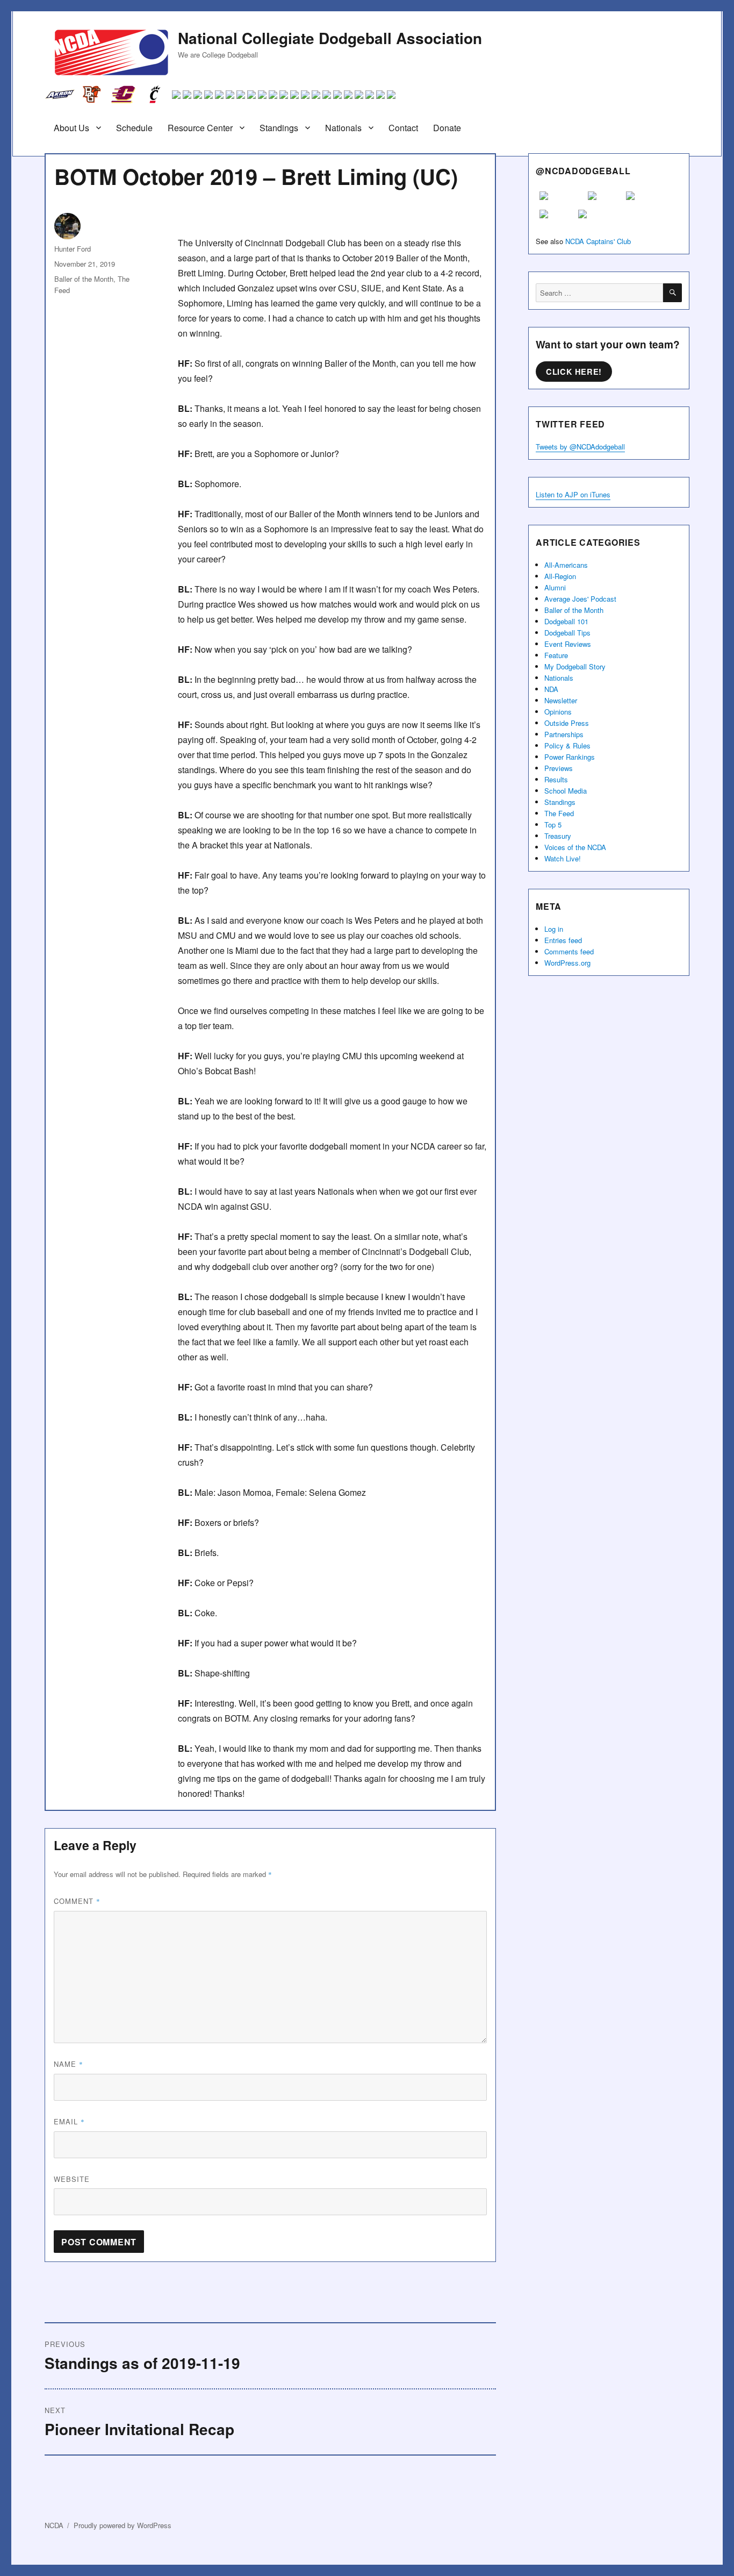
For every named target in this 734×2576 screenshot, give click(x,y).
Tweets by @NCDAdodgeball (580, 447)
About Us (71, 128)
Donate (447, 128)
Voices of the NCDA (575, 847)
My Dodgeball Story (575, 666)
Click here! (574, 372)
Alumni (555, 587)
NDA (551, 689)
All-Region (560, 576)
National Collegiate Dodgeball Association (330, 38)
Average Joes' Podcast (580, 599)
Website (72, 2179)
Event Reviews (568, 644)
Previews (559, 768)
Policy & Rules (567, 745)
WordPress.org (567, 963)
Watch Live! (563, 858)
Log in (554, 929)
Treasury (558, 836)
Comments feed (569, 951)
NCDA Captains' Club (598, 241)
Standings (279, 128)
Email (69, 2121)
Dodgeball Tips (567, 633)
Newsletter (561, 700)
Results (556, 779)
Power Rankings (570, 757)
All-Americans (566, 565)
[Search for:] (599, 293)
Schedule (134, 128)
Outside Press (567, 723)
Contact (403, 128)
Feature (556, 655)
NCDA (54, 2525)
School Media (566, 791)
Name (69, 2064)
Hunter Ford (73, 249)
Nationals (343, 128)
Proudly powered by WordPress (123, 2525)
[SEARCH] (672, 293)
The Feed (559, 813)
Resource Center (200, 128)
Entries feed (563, 940)
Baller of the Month (84, 279)
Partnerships (564, 734)
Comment (77, 1901)
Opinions (558, 712)
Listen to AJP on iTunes (573, 494)
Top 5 (553, 825)
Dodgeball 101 (566, 621)
